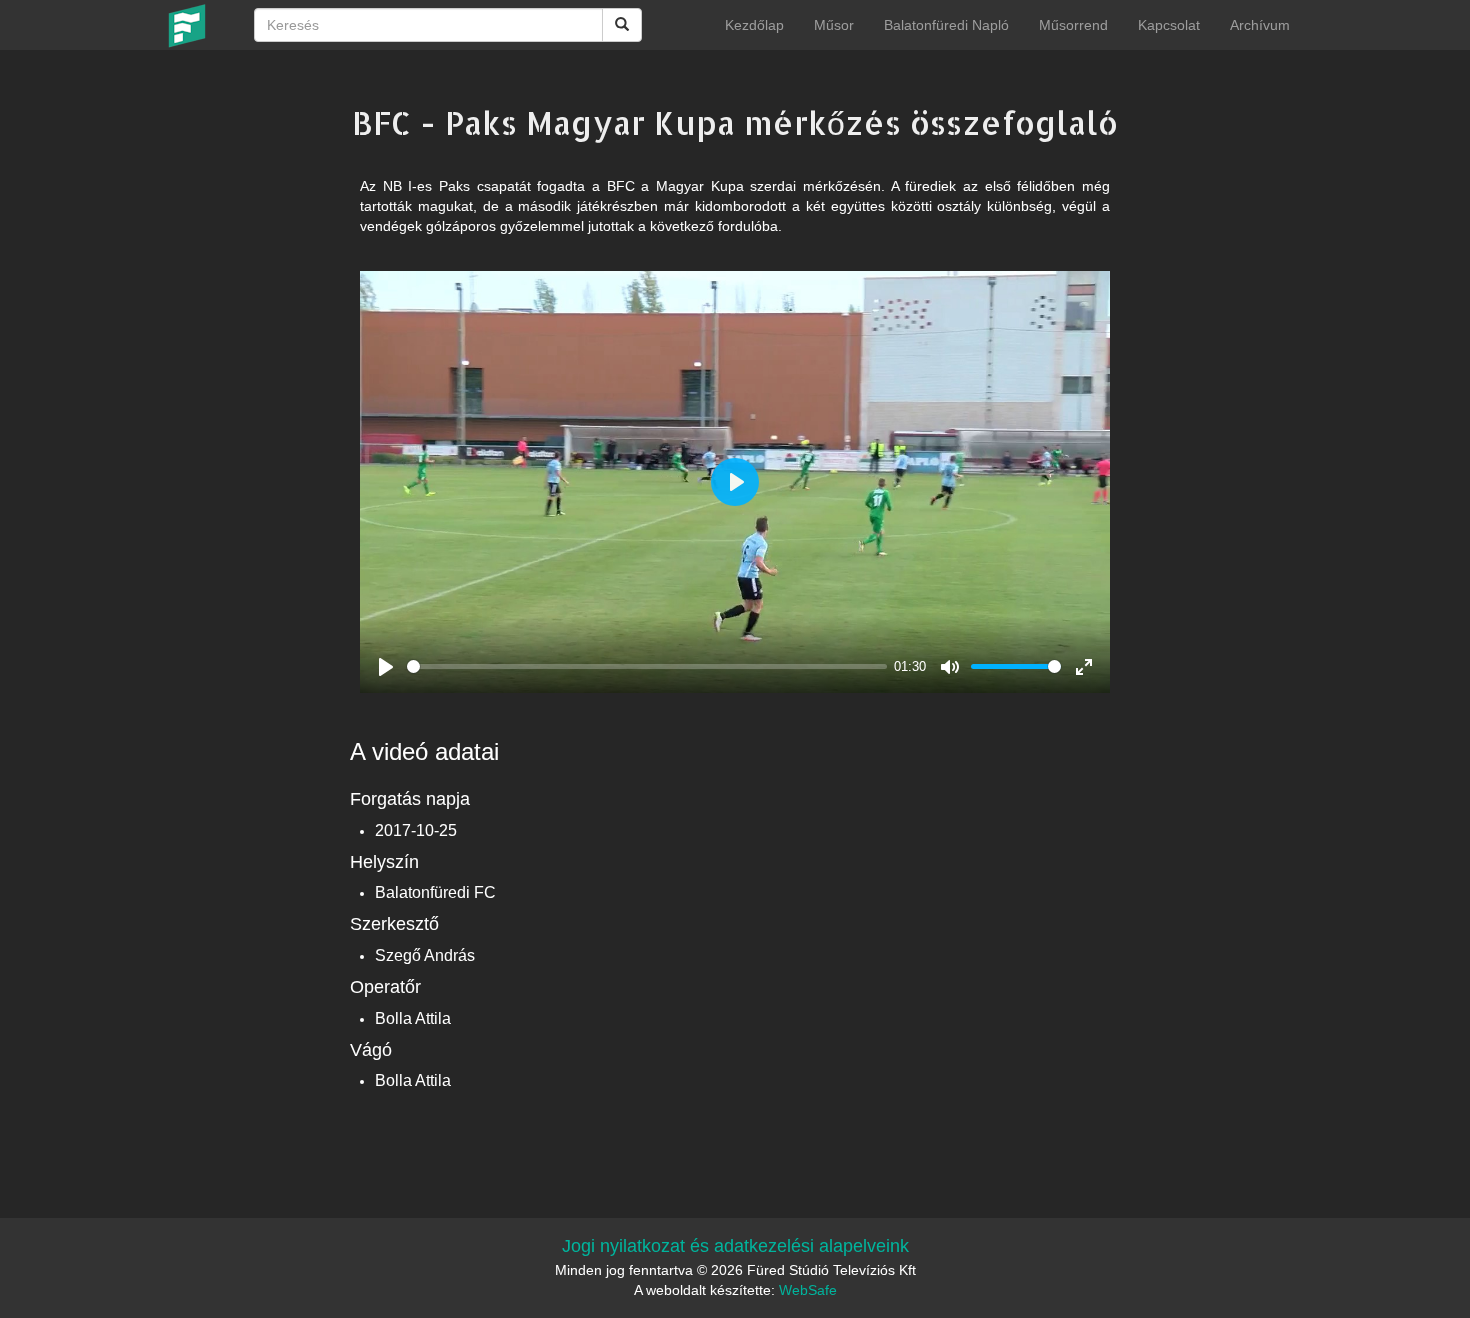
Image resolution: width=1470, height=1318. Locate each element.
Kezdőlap (754, 25)
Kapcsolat (1169, 25)
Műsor (834, 25)
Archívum (1260, 25)
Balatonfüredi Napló (946, 25)
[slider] (647, 666)
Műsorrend (1073, 25)
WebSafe (808, 1290)
